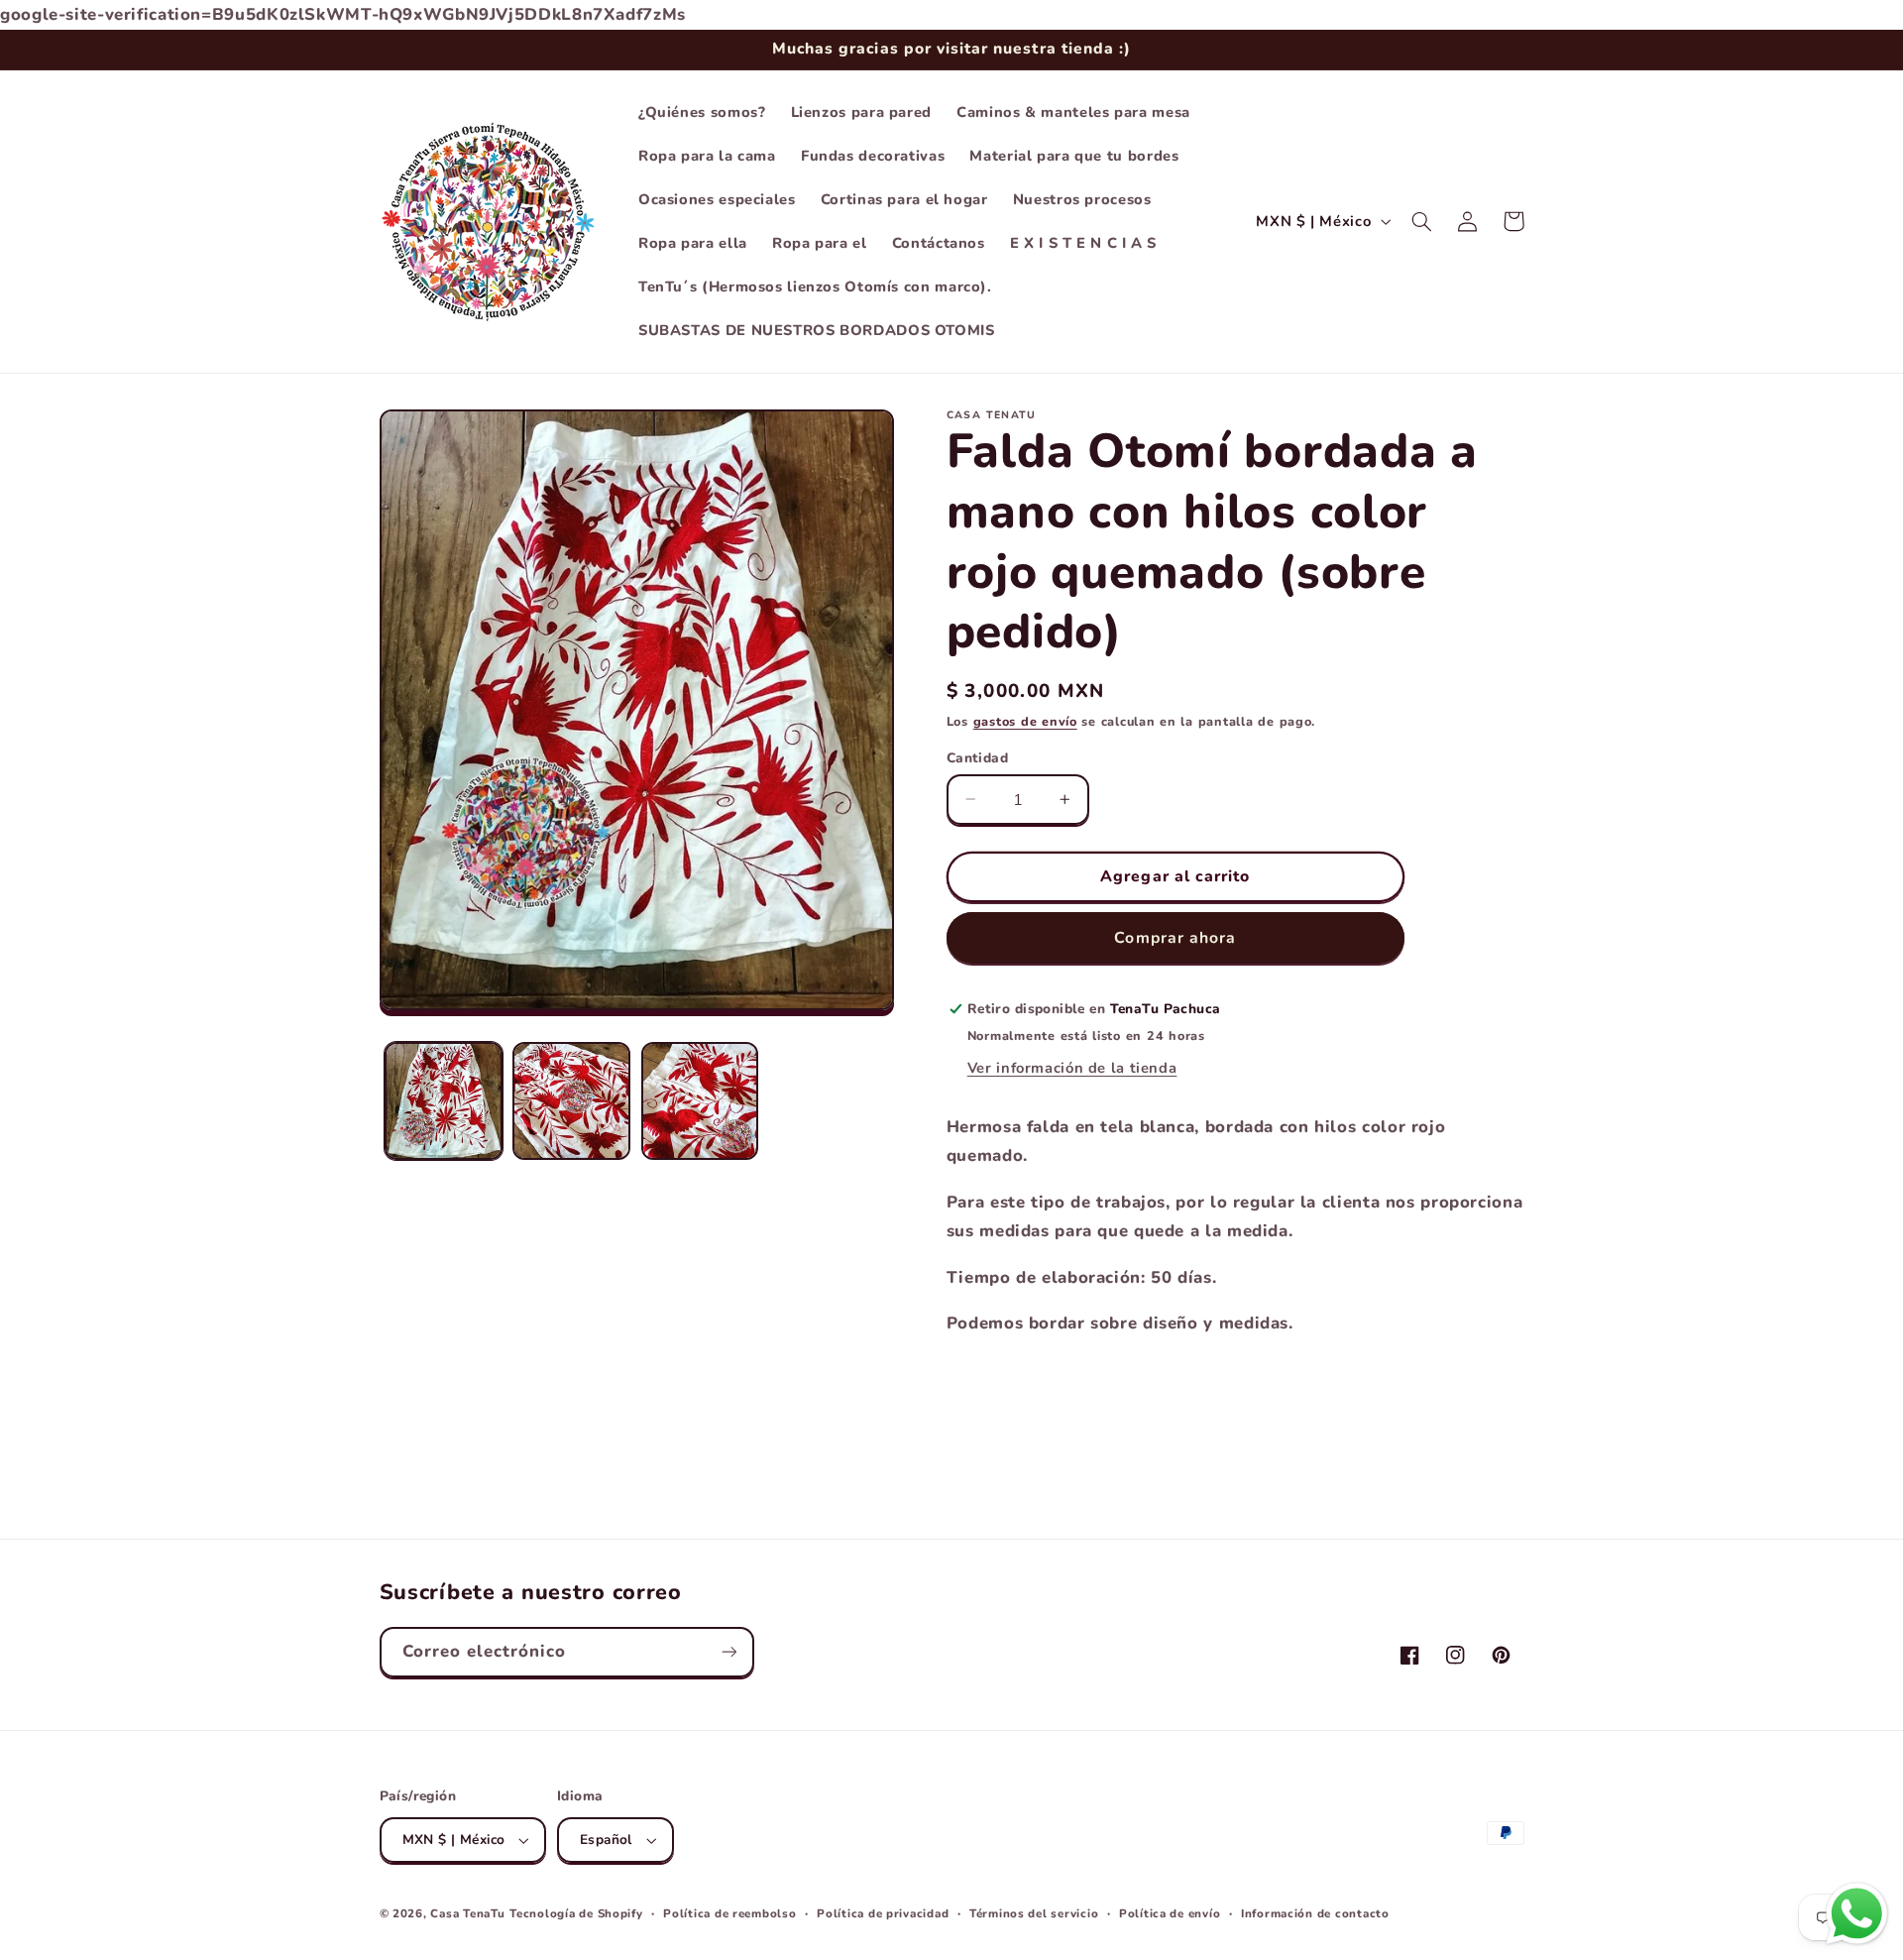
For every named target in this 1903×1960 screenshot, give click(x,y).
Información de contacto (1315, 1913)
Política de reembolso (729, 1913)
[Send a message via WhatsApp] (1857, 1914)
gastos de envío (1025, 721)
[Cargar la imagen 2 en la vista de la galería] (571, 1101)
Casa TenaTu (467, 1913)
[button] (1422, 221)
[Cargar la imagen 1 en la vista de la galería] (444, 1101)
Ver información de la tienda (1072, 1068)
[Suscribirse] (728, 1652)
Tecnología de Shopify (576, 1913)
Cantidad (977, 757)
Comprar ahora (1175, 937)
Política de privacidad (883, 1913)
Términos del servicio (1034, 1913)
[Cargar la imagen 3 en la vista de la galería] (700, 1101)
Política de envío (1170, 1913)
